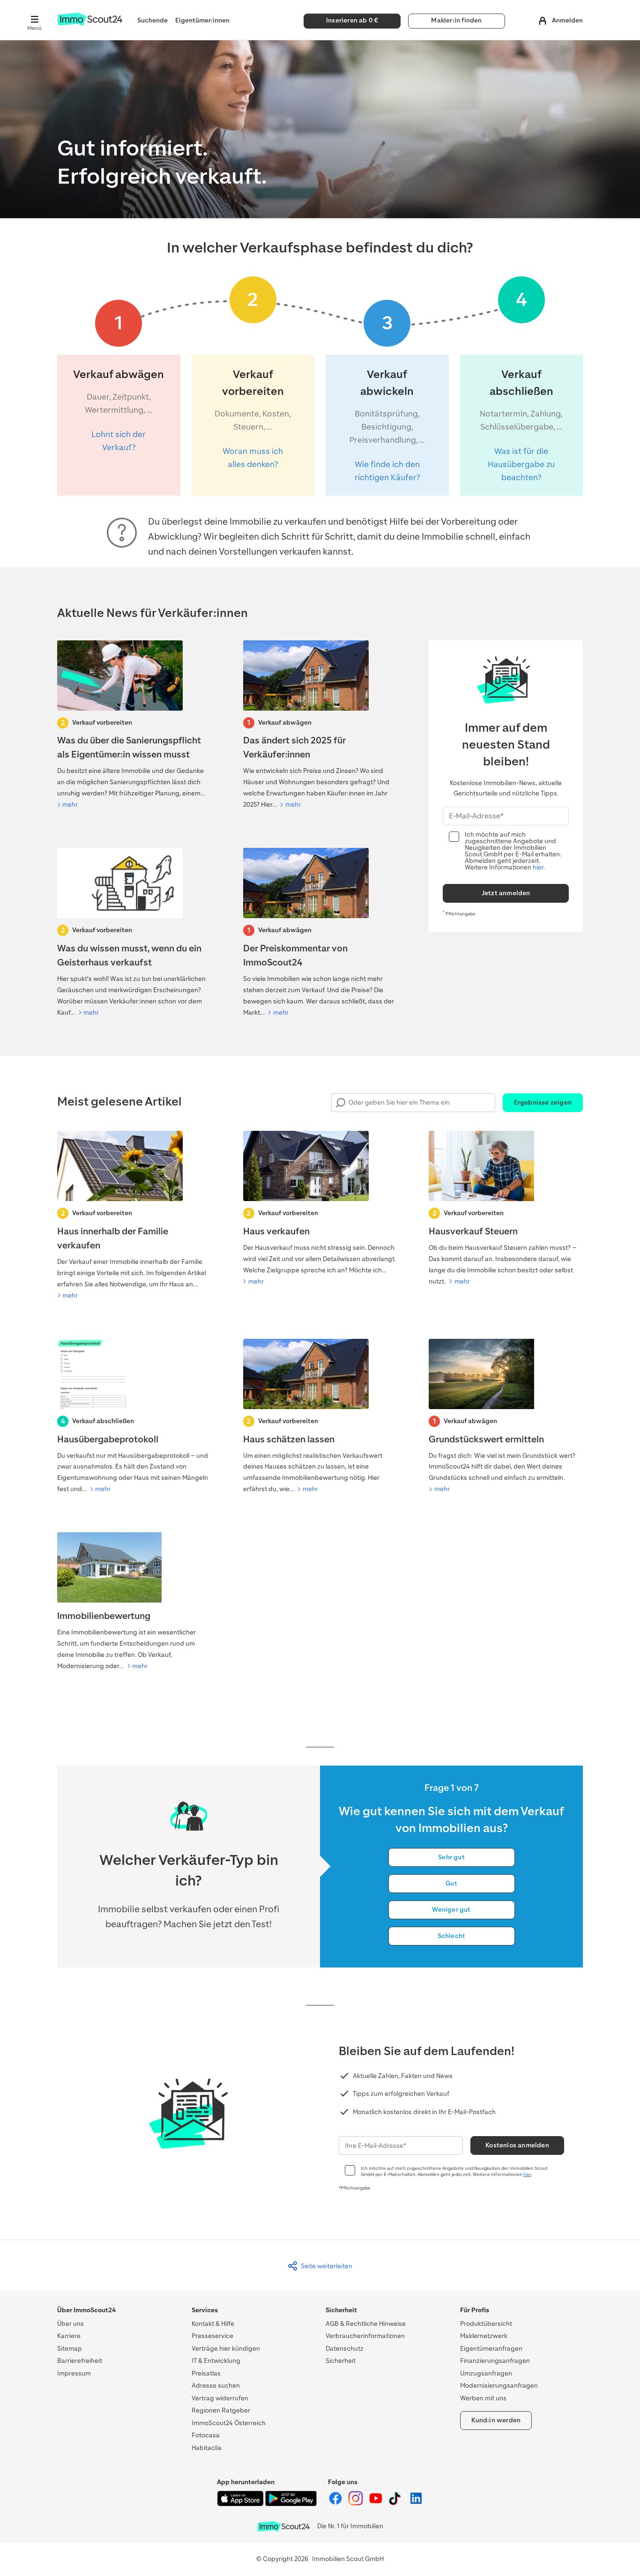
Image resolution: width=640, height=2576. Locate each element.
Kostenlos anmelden (517, 2145)
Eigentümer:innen (202, 20)
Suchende (153, 20)
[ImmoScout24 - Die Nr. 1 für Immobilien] (283, 2527)
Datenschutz (345, 2349)
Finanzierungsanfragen (495, 2361)
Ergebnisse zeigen (543, 1102)
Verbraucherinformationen (365, 2336)
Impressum (74, 2373)
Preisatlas (206, 2373)
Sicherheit (341, 2361)
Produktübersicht (486, 2324)
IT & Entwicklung (216, 2361)
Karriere (69, 2336)
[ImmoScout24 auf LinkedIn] (416, 2504)
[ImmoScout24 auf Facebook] (336, 2504)
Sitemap (70, 2349)
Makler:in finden (456, 20)
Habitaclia (207, 2448)
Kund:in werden (496, 2420)
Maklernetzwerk (484, 2336)
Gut (451, 1883)
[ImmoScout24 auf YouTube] (376, 2504)
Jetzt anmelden (506, 893)
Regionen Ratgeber (221, 2410)
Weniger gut (451, 1910)
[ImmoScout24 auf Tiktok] (397, 2504)
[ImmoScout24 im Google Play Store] (291, 2504)
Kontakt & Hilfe (213, 2324)
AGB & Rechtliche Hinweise (366, 2324)
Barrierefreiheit (80, 2361)
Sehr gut (451, 1857)
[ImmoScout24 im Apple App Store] (241, 2504)
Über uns (71, 2324)
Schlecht (452, 1936)
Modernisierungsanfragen (499, 2386)
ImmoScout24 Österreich (229, 2423)
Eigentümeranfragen (491, 2349)
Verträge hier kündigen (226, 2349)
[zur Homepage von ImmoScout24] (90, 24)
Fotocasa (206, 2435)
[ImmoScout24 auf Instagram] (356, 2504)
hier (538, 867)
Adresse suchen (216, 2386)
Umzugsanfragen (486, 2373)
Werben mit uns (483, 2398)
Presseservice (212, 2336)
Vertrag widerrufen (220, 2398)
